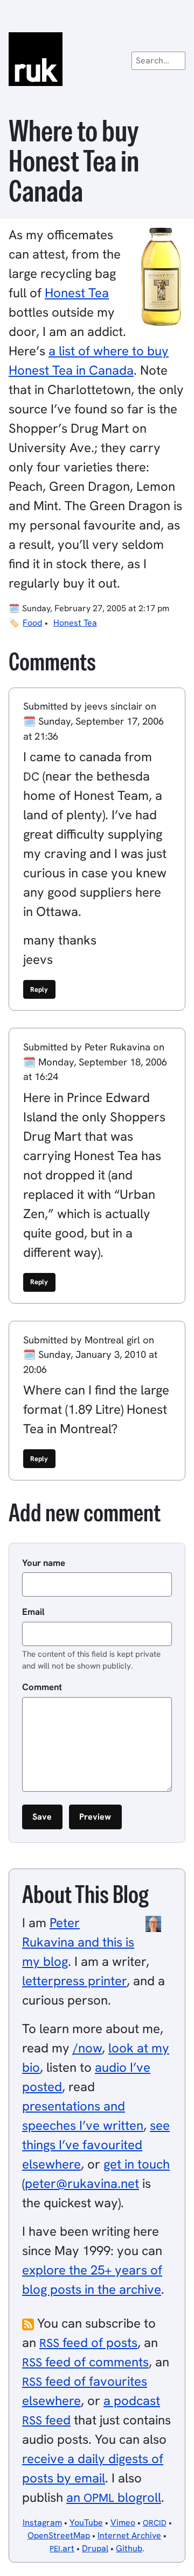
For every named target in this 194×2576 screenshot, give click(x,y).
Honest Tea (77, 293)
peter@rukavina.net (82, 2183)
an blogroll (114, 2497)
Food (32, 623)
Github (129, 2548)
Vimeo (123, 2523)
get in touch (137, 2164)
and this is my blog (78, 1942)
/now (87, 2048)
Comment (42, 1687)
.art (62, 2548)
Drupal (95, 2548)
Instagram (42, 2523)
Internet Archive (129, 2535)
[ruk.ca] (97, 59)
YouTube (86, 2523)
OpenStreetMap (59, 2535)
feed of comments (85, 2362)
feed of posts (88, 2342)
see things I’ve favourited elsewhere (96, 2145)
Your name (44, 1563)
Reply (39, 989)
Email (33, 1612)
